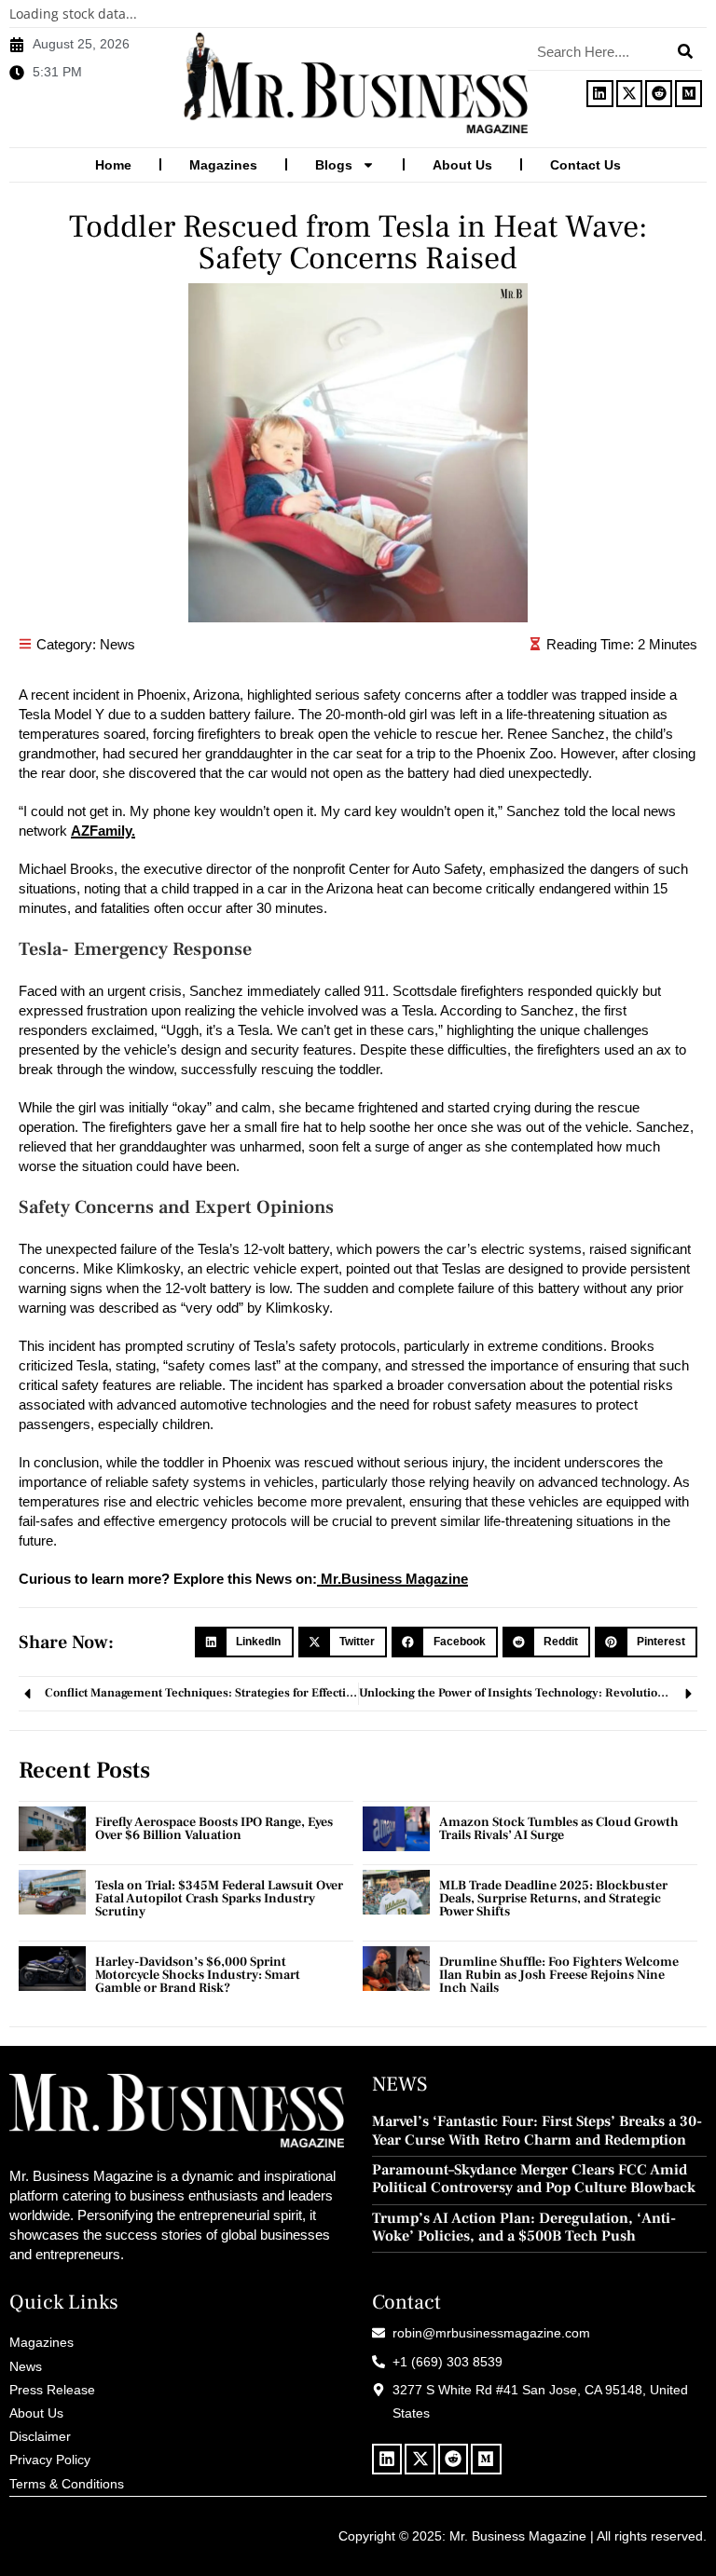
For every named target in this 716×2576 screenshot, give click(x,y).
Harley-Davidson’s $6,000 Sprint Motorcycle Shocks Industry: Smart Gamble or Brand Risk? (198, 1975)
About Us (462, 165)
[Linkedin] (600, 94)
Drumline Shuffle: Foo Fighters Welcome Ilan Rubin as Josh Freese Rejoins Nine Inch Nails (559, 1975)
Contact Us (585, 165)
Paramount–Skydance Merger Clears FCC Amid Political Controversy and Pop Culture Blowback (534, 2179)
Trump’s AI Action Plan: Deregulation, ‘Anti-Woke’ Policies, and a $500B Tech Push (524, 2228)
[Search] (685, 51)
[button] (244, 1642)
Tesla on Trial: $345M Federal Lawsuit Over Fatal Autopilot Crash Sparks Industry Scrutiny (219, 1899)
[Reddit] (659, 94)
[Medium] (688, 94)
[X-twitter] (630, 94)
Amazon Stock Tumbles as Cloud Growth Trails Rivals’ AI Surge (559, 1829)
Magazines (223, 165)
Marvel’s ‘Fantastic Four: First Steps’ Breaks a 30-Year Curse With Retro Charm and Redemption (537, 2131)
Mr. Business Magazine (518, 2536)
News (117, 644)
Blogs (334, 165)
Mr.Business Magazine (392, 1579)
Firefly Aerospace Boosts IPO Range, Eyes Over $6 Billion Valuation (214, 1829)
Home (113, 165)
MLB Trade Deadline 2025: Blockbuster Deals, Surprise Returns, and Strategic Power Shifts (553, 1899)
